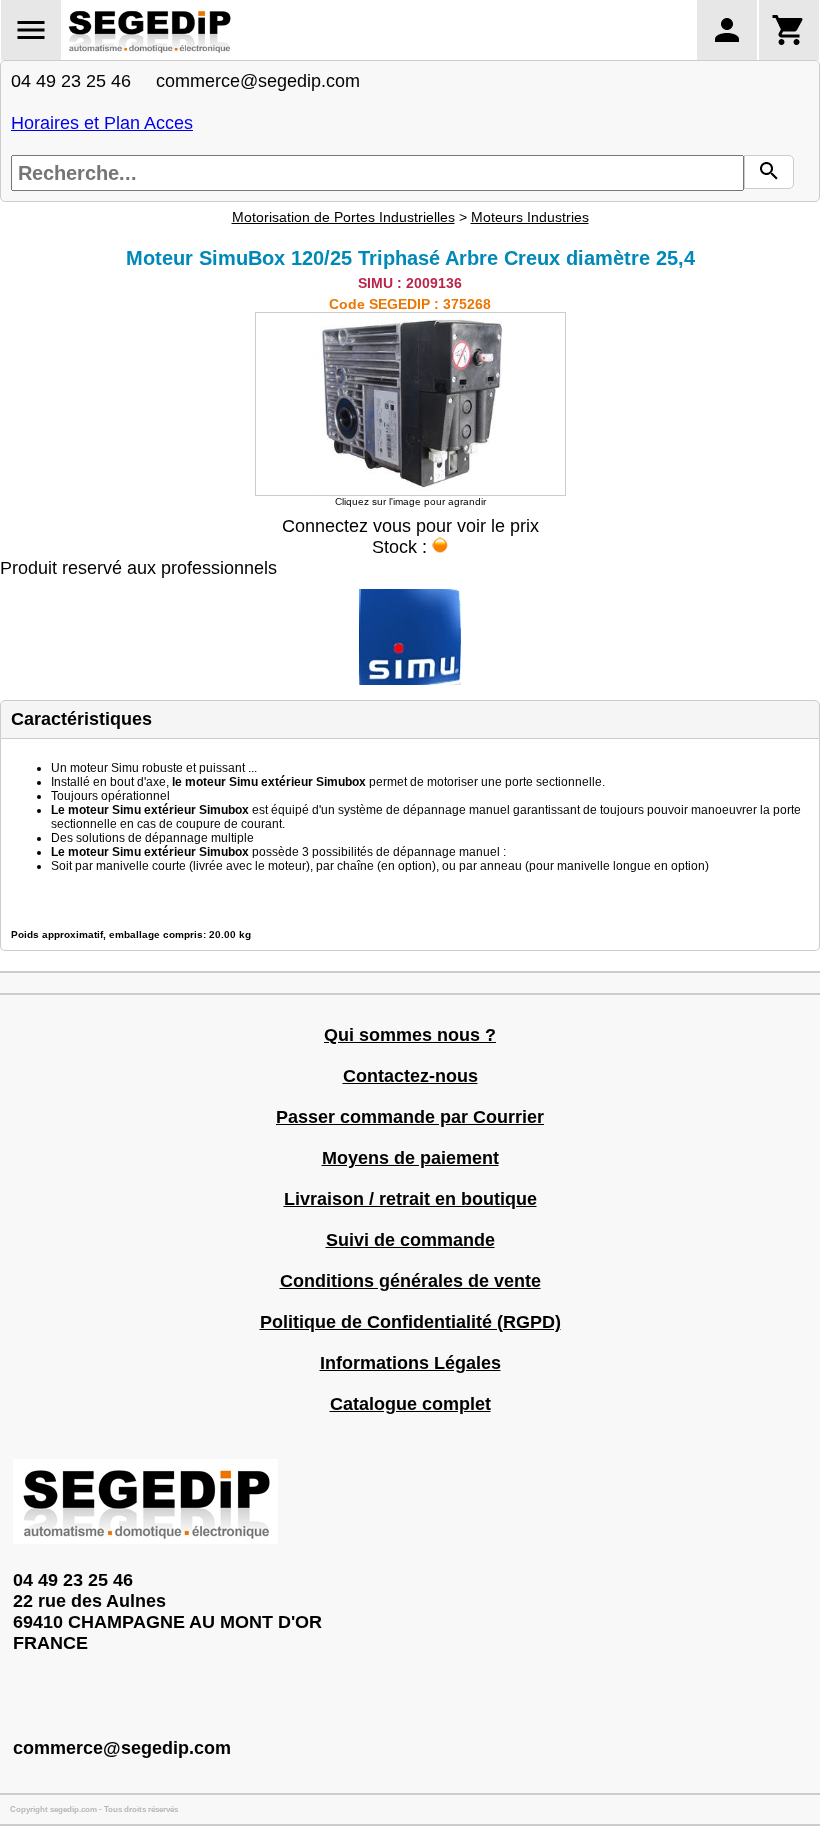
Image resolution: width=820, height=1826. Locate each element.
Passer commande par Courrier (410, 1117)
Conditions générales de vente (410, 1281)
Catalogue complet (410, 1404)
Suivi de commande (410, 1240)
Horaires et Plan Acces (102, 123)
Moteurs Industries (530, 217)
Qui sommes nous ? (410, 1035)
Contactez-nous (410, 1076)
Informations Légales (410, 1363)
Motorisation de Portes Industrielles (343, 217)
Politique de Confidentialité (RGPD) (410, 1322)
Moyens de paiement (410, 1158)
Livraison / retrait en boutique (410, 1199)
